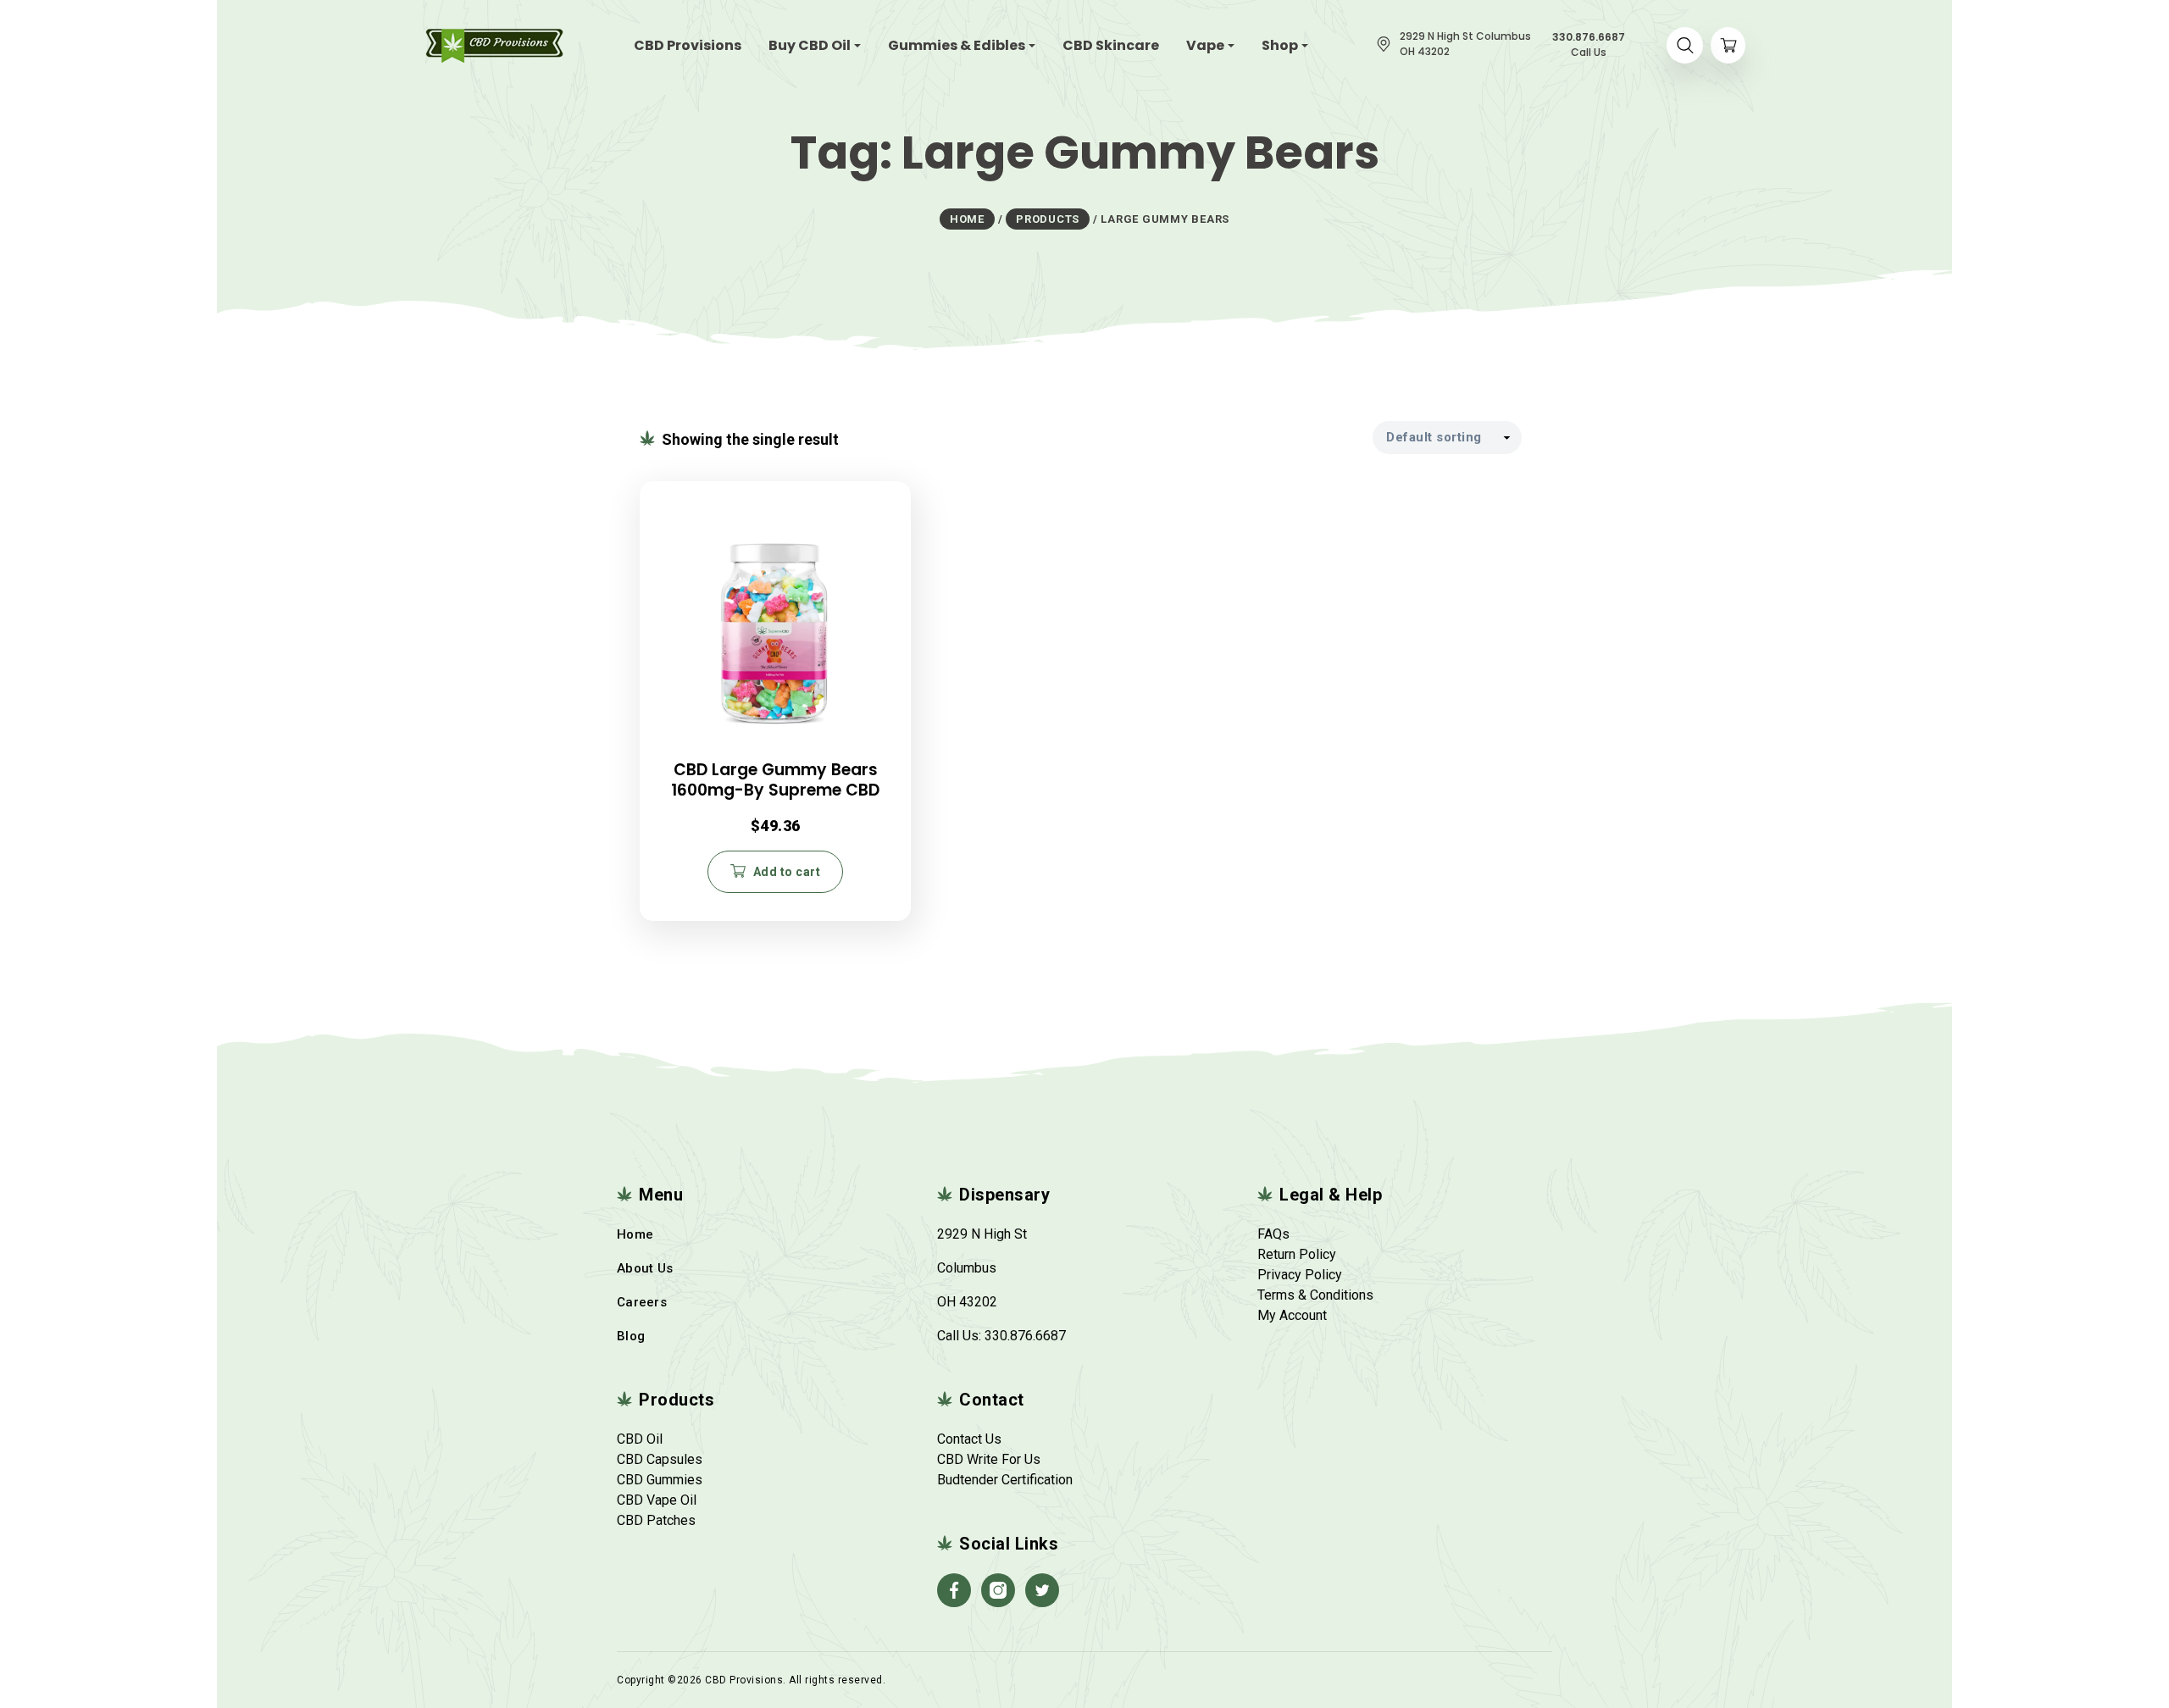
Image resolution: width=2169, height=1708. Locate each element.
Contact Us (969, 1439)
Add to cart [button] (787, 872)
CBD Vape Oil (657, 1500)
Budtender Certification (1005, 1480)
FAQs (1273, 1234)
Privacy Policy (1300, 1275)
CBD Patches (656, 1520)
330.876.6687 (1025, 1336)
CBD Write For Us (989, 1459)
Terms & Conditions (1315, 1295)
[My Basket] (1728, 45)
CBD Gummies (660, 1480)
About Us (645, 1268)
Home (635, 1234)
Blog (631, 1336)
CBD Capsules (660, 1459)
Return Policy (1297, 1254)
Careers (642, 1302)
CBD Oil (640, 1439)
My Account (1292, 1315)
